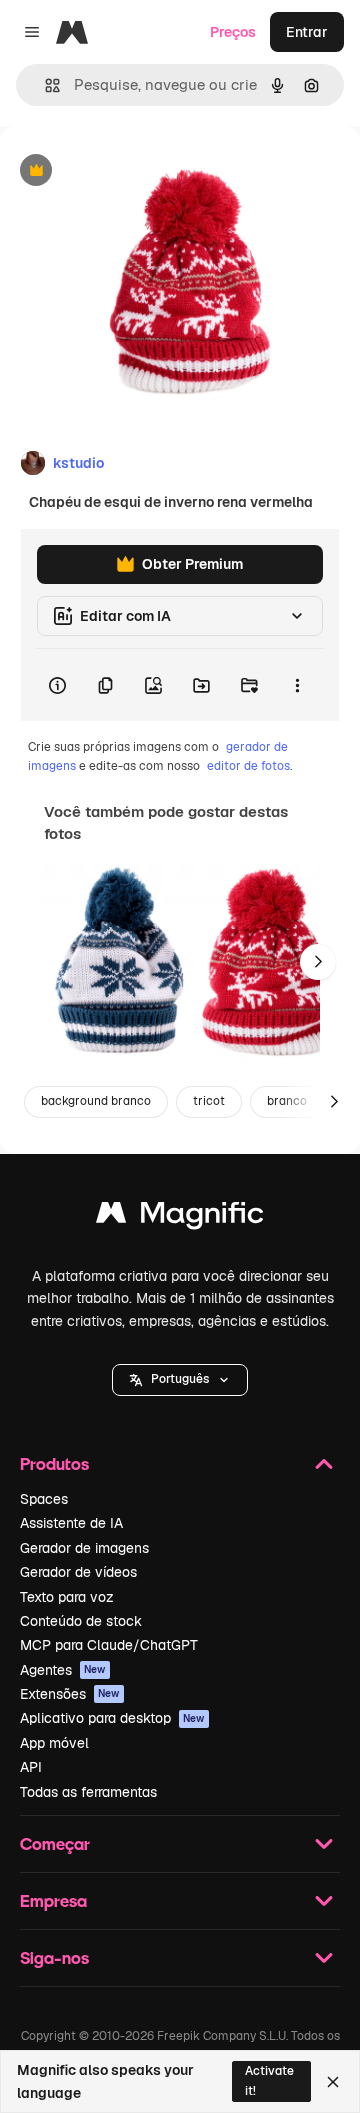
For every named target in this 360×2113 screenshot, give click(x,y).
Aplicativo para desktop (112, 1718)
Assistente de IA (71, 1523)
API (31, 1767)
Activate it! (269, 2080)
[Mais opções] (297, 685)
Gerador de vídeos (78, 1572)
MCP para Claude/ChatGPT (109, 1645)
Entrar (307, 32)
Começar (55, 1843)
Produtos (54, 1463)
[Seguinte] (318, 962)
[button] (180, 1380)
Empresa (53, 1900)
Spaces (44, 1499)
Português (180, 1379)
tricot (209, 1101)
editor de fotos (248, 766)
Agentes (63, 1670)
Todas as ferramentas (88, 1792)
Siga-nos (54, 1957)
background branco (96, 1101)
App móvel (54, 1743)
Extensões (70, 1694)
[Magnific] (180, 1217)
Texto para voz (67, 1597)
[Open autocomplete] (44, 85)
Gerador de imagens (84, 1548)
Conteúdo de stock (81, 1621)
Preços (233, 32)
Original (128, 171)
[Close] (333, 2082)
